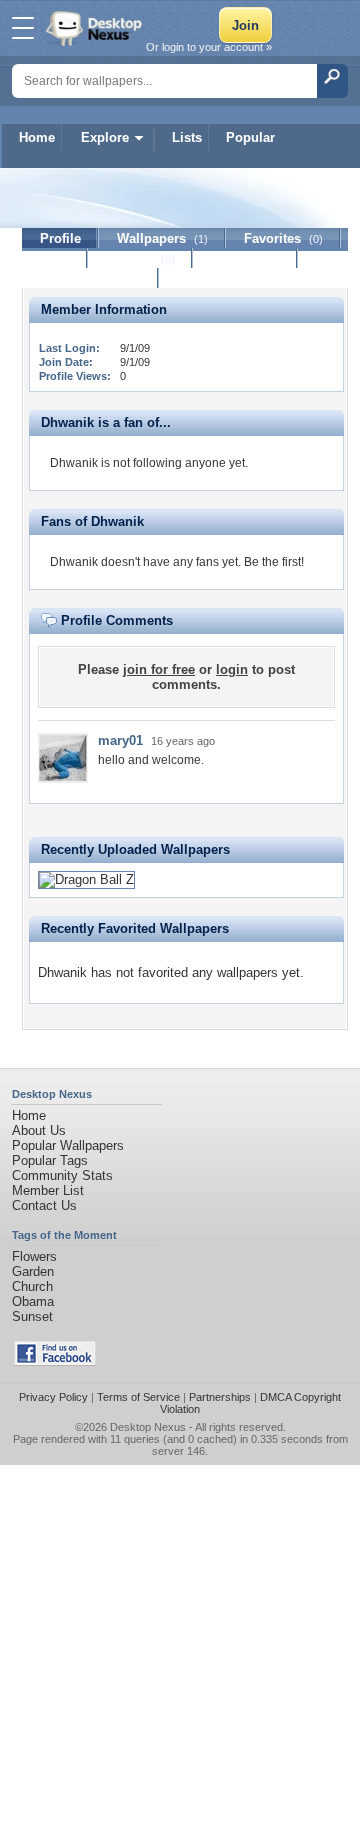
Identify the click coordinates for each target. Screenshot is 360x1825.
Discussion (245, 258)
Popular (250, 137)
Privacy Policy (53, 1397)
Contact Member (90, 278)
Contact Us (44, 1205)
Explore (105, 137)
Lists (187, 137)
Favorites (283, 238)
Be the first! (274, 562)
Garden (33, 1271)
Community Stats (62, 1175)
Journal (140, 258)
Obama (33, 1301)
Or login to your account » (209, 47)
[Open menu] (23, 28)
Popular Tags (50, 1160)
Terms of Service (138, 1397)
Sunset (32, 1316)
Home (37, 137)
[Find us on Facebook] (55, 1361)
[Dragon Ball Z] (86, 879)
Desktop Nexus (148, 1427)
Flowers (34, 1256)
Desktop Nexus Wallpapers (96, 28)
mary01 (120, 740)
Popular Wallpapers (68, 1145)
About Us (39, 1130)
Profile (60, 238)
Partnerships (220, 1397)
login (232, 669)
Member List (48, 1190)
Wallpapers (162, 238)
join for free (159, 669)
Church (32, 1286)
